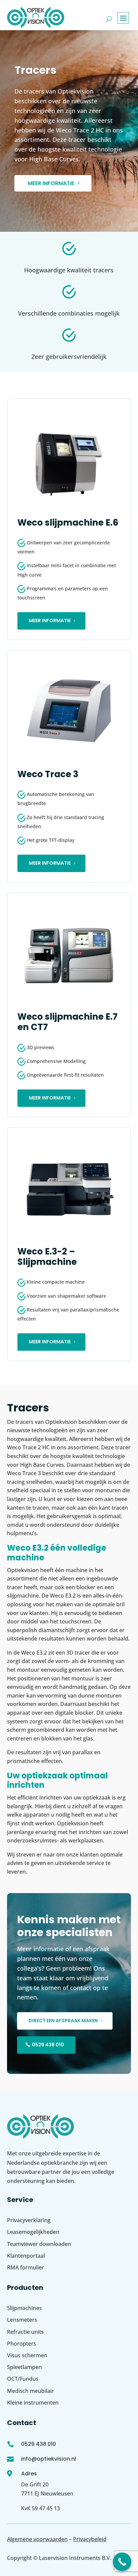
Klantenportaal (26, 2256)
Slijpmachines (24, 2308)
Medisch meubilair (30, 2391)
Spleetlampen (24, 2367)
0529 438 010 (48, 2045)
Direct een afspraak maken (63, 2021)
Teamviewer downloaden (39, 2244)
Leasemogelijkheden (33, 2232)
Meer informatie (51, 183)
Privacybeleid (90, 2539)
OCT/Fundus (23, 2379)
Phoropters (22, 2344)
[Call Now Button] (122, 2562)
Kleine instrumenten (33, 2403)
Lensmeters (22, 2320)
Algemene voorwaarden (37, 2539)
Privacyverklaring (29, 2220)
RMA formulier (26, 2267)
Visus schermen (27, 2355)
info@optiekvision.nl (49, 2459)
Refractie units (25, 2332)
